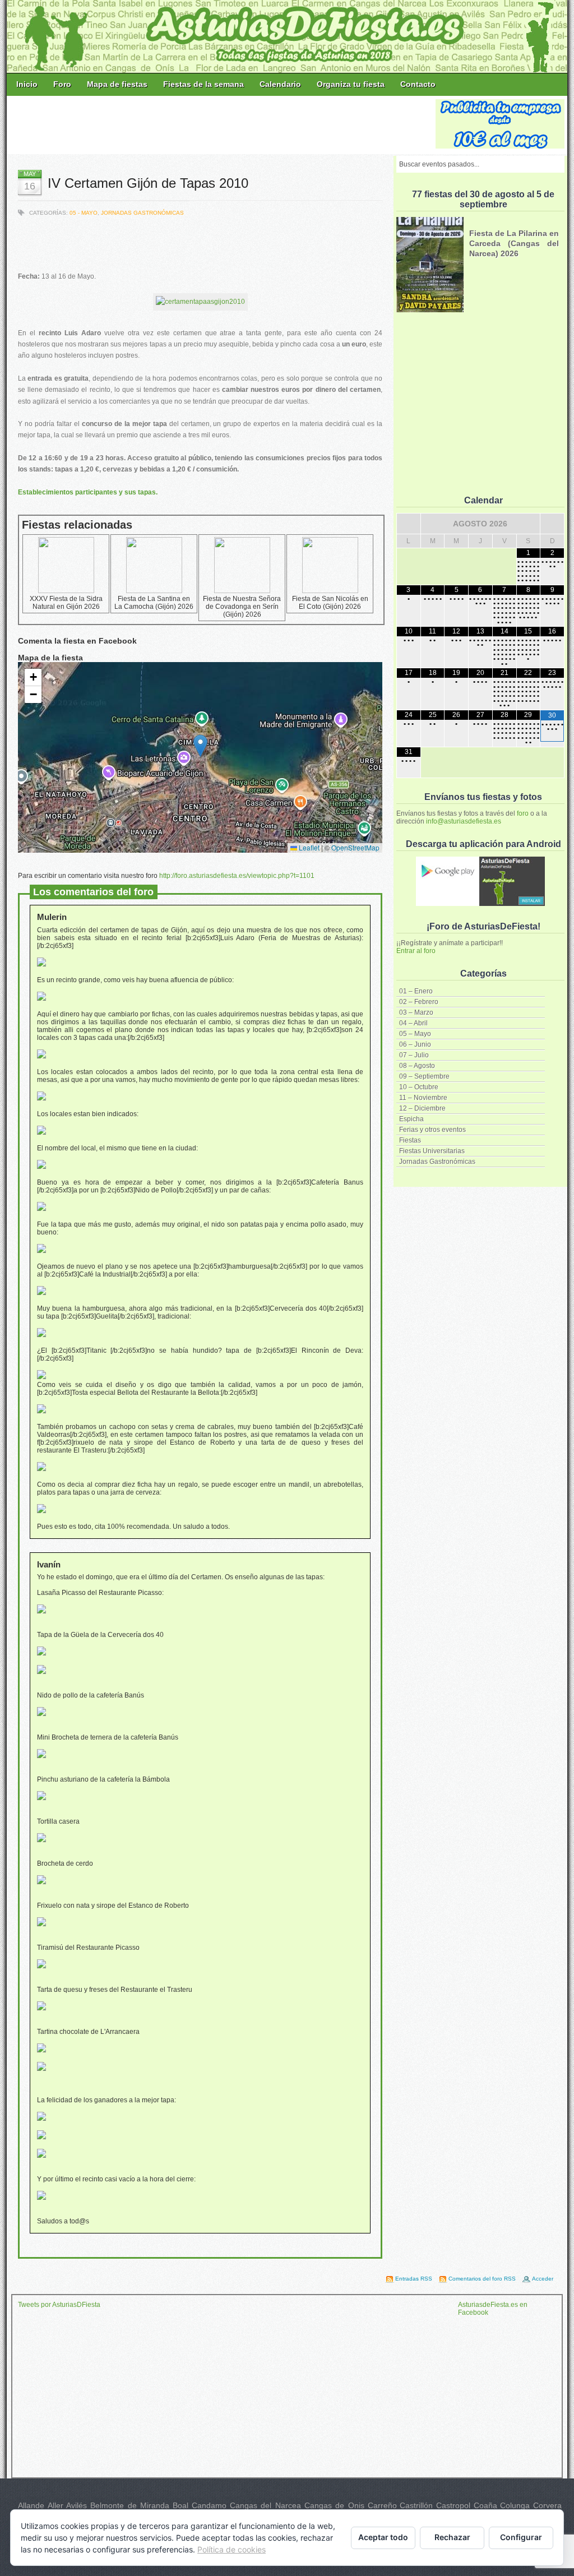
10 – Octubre (419, 1087)
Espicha (411, 1119)
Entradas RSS (414, 2279)
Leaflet (308, 847)
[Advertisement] (222, 124)
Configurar (521, 2537)
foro (523, 813)
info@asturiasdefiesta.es (464, 821)
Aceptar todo (383, 2537)
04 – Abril (413, 1023)
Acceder (543, 2279)
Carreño (382, 2505)
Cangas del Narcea (265, 2505)
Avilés (77, 2505)
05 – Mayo (415, 1034)
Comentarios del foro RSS (482, 2279)
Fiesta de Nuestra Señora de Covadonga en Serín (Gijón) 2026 (242, 607)
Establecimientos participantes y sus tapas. (88, 492)
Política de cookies (232, 2549)
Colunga (515, 2505)
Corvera (547, 2505)
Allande (31, 2505)
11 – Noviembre (423, 1098)
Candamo (209, 2505)
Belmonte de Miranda (130, 2505)
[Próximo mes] (552, 524)
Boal (180, 2505)
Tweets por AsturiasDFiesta (59, 2305)
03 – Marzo (416, 1012)
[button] (200, 746)
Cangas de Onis (334, 2505)
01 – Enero (416, 991)
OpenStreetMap (355, 847)
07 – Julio (414, 1055)
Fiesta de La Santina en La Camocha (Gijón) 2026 (154, 603)
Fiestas (410, 1140)
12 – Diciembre (422, 1108)
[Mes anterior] (409, 524)
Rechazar (452, 2537)
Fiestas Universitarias (432, 1151)
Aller (55, 2505)
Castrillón (416, 2505)
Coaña (485, 2505)
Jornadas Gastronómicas (437, 1162)
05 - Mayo (84, 213)
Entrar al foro (416, 951)
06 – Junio (415, 1044)
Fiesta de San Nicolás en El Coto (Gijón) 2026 (330, 603)
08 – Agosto (417, 1066)
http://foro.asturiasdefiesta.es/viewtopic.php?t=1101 (237, 876)
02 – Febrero (419, 1002)
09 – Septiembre (424, 1076)
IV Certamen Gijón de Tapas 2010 (148, 183)
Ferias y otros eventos (432, 1130)
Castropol (453, 2505)
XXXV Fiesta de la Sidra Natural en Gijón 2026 (66, 603)
